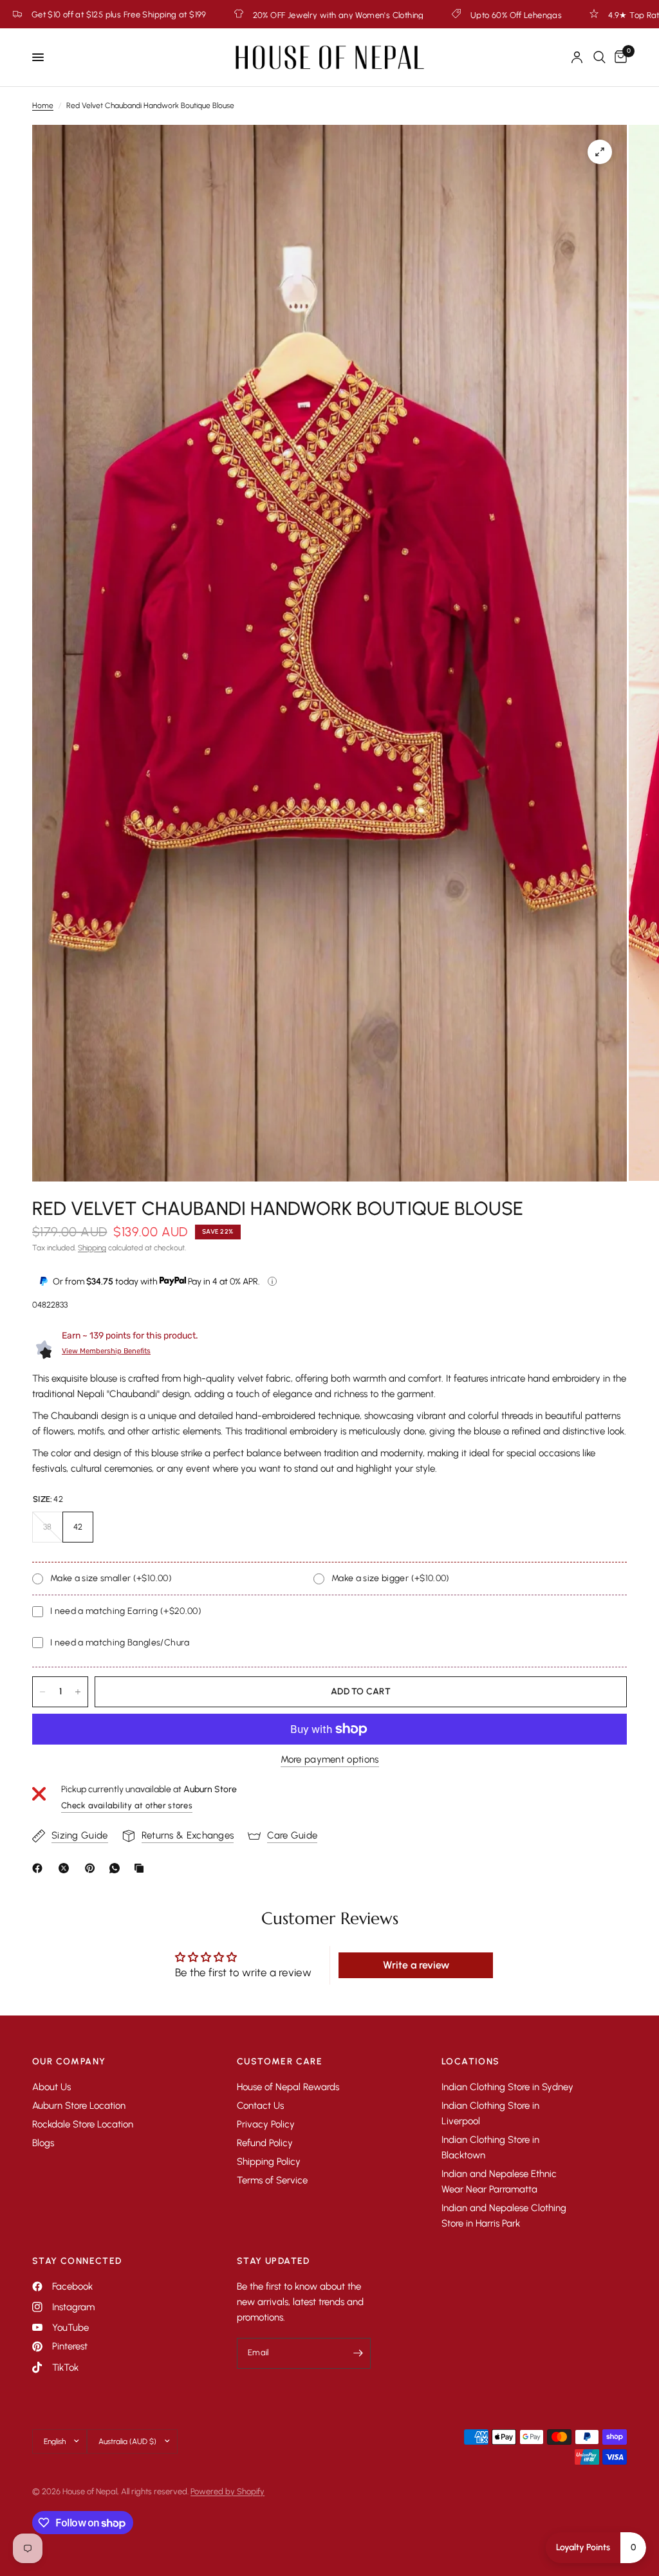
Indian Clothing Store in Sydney (507, 2087)
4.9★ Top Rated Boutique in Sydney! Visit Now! (469, 15)
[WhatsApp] (117, 1868)
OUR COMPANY (69, 2062)
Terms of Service (272, 2180)
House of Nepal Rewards (288, 2087)
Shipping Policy (269, 2162)
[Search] (599, 57)
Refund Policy (265, 2143)
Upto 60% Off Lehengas (288, 15)
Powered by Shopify (227, 2491)
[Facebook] (40, 1868)
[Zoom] (600, 152)
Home (43, 106)
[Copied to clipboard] (142, 1868)
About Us (51, 2087)
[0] (618, 57)
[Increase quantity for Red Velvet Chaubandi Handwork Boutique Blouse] (78, 1692)
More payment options (330, 1760)
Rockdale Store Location (83, 2124)
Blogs (43, 2143)
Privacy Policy (266, 2124)
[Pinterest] (93, 1868)
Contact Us (260, 2106)
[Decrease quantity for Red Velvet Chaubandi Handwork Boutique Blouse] (42, 1692)
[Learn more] (272, 1281)
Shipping (92, 1248)
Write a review (416, 1965)
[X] (66, 1868)
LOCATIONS (471, 2062)
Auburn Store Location (79, 2106)
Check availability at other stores (127, 1805)
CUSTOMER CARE (280, 2062)
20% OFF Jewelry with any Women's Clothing (110, 15)
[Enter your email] (358, 2353)
